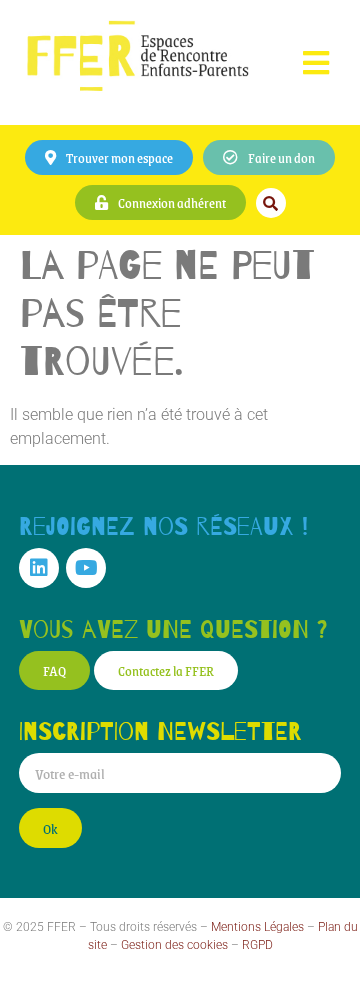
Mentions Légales (257, 927)
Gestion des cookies (174, 945)
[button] (315, 62)
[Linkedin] (39, 568)
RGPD (257, 945)
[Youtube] (86, 568)
